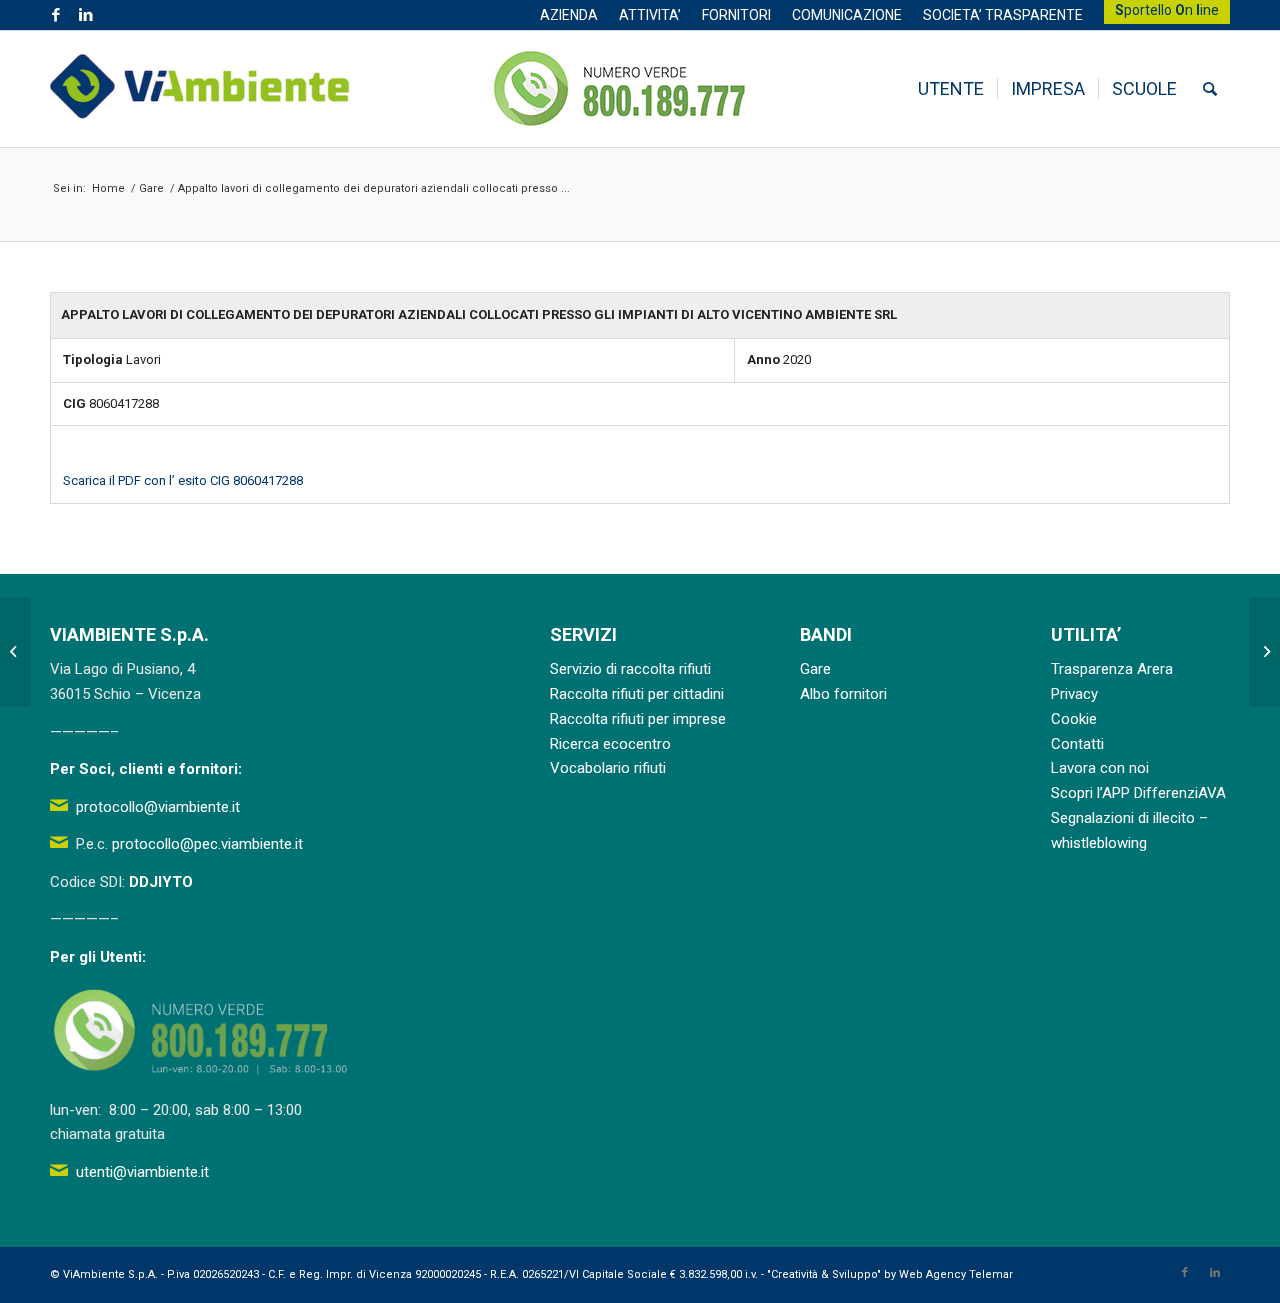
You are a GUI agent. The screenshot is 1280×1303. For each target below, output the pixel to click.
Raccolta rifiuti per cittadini (637, 694)
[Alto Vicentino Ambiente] (200, 89)
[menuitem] (569, 15)
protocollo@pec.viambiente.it (207, 844)
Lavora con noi (1100, 768)
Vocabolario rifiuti (608, 768)
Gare (815, 669)
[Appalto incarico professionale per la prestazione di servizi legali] (15, 652)
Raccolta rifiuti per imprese (638, 719)
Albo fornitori (843, 694)
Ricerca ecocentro (610, 744)
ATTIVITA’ (650, 15)
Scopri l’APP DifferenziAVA (1138, 793)
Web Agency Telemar (956, 1274)
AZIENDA (569, 15)
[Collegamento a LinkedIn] (86, 15)
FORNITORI (736, 15)
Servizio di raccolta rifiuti (630, 669)
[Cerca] (1210, 89)
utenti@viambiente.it (142, 1172)
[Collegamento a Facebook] (55, 15)
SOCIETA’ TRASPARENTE (1003, 15)
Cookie (1074, 719)
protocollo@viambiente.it (158, 807)
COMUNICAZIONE (847, 15)
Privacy (1074, 694)
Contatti (1077, 744)
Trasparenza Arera (1112, 669)
